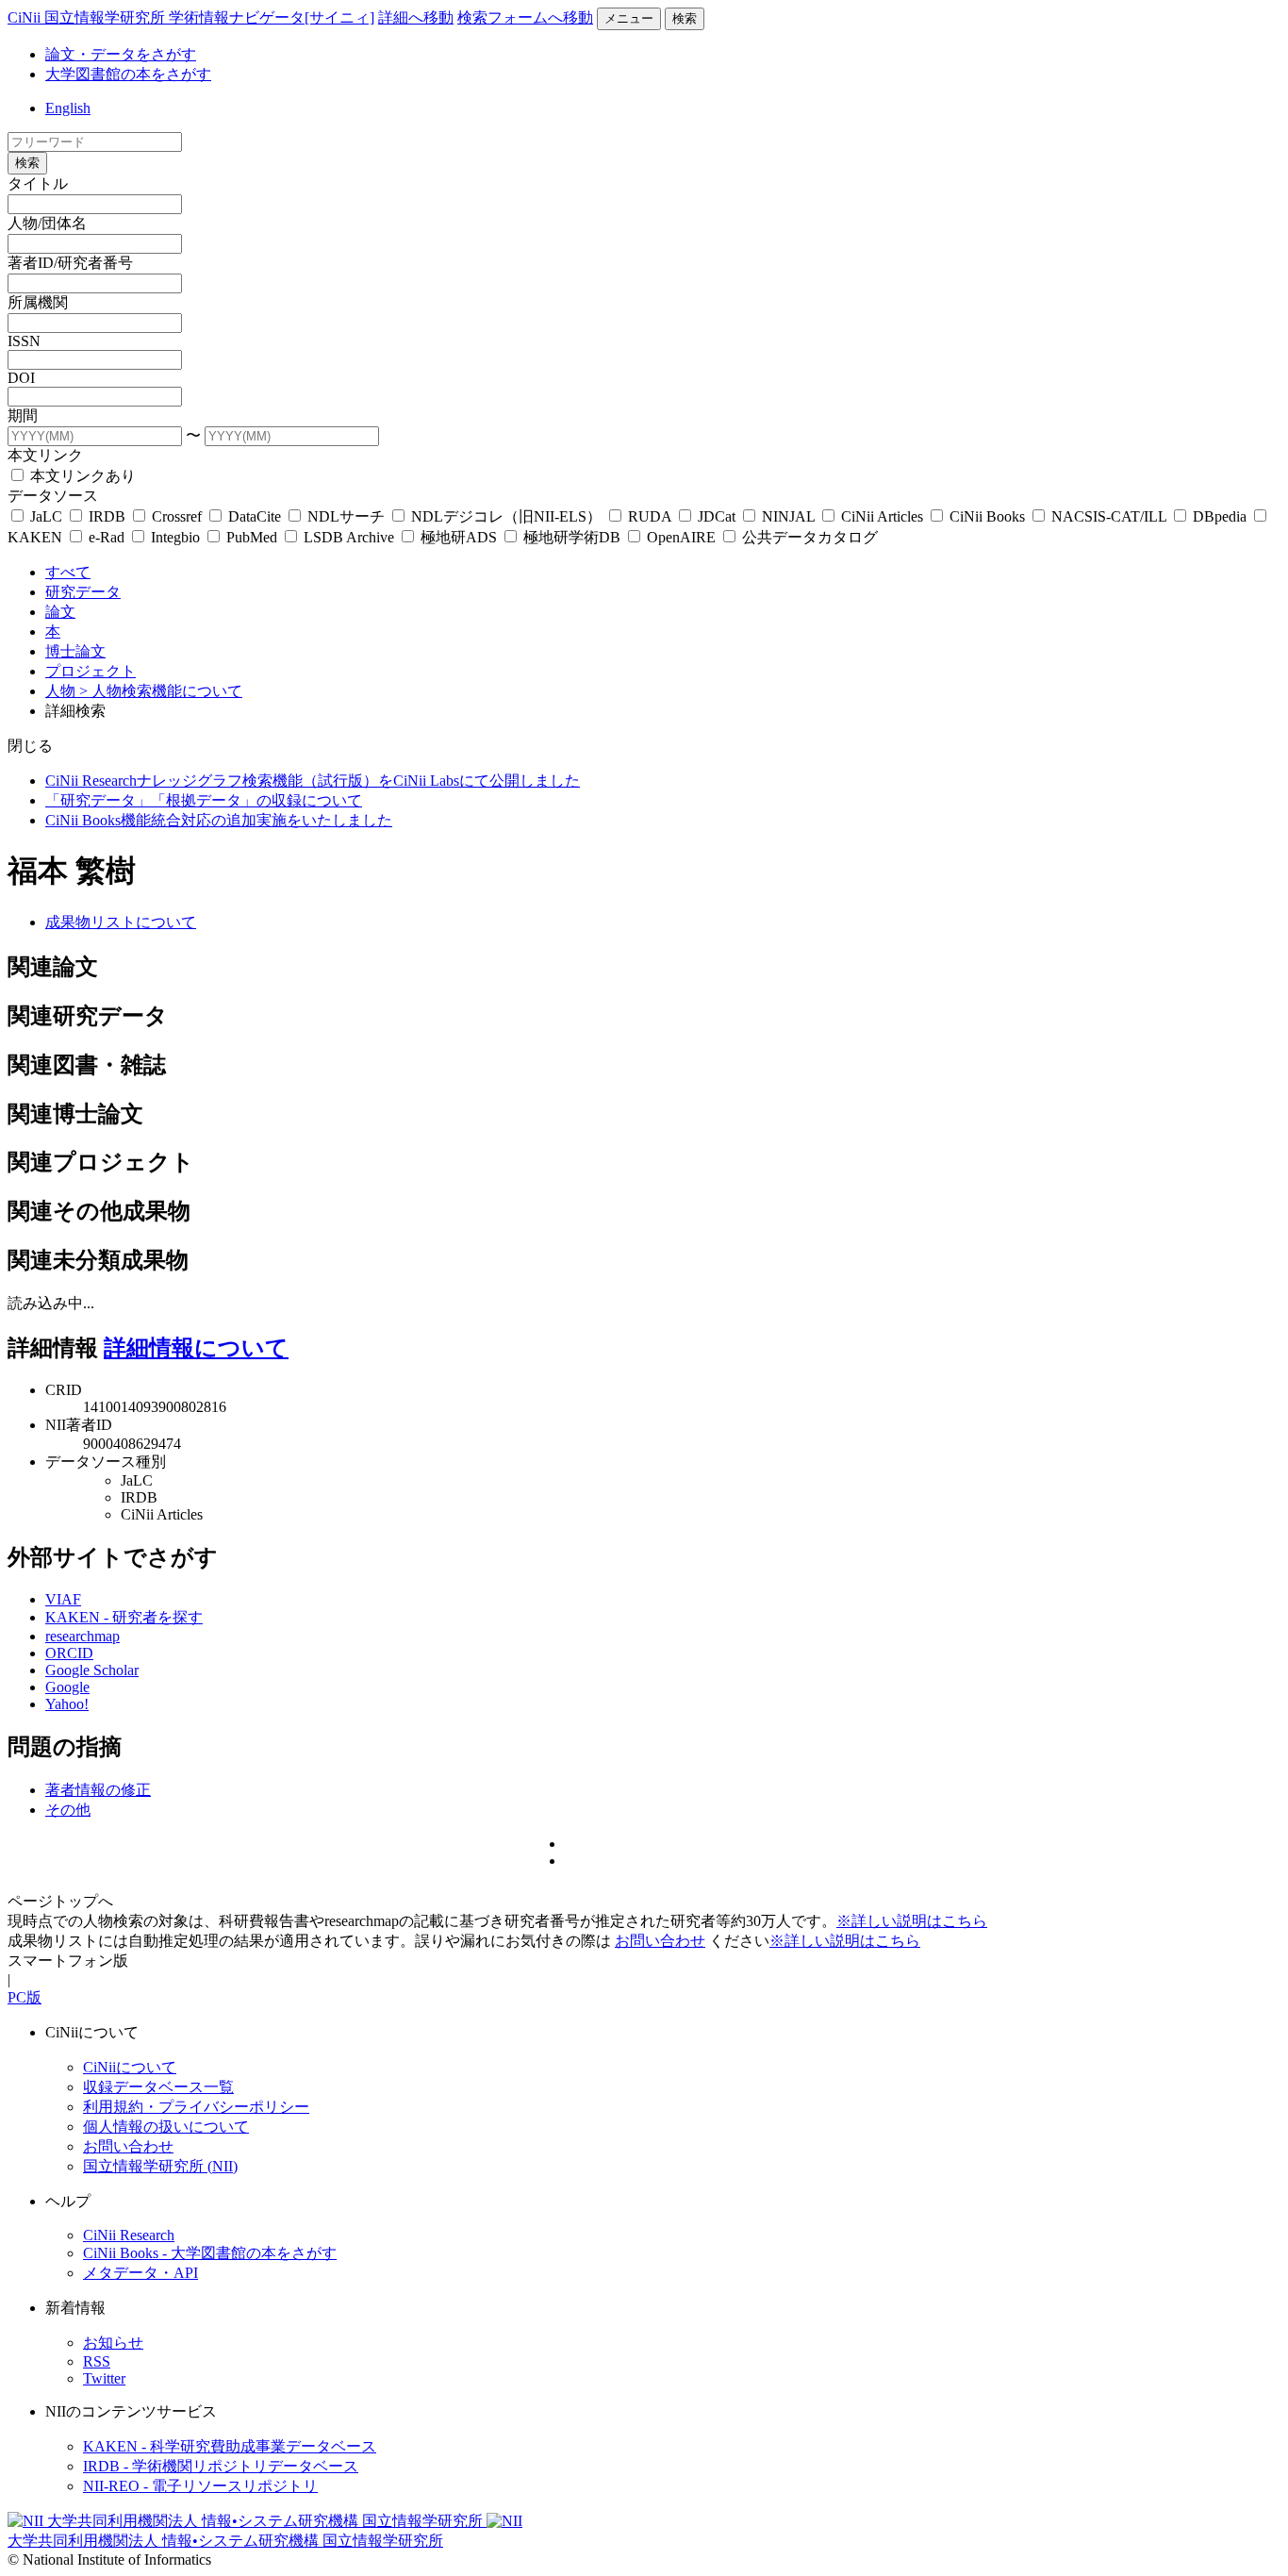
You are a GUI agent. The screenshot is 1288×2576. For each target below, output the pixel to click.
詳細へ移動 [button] (416, 17)
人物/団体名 (47, 223)
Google (67, 1687)
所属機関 (38, 302)
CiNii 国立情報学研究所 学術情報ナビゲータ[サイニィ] (191, 17)
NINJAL (788, 516)
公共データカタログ (808, 537)
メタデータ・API (140, 2273)
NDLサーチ (346, 516)
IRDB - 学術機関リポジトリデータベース (221, 2466)
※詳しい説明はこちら (912, 1921)
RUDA (650, 516)
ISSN (24, 341)
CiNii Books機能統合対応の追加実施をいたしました (219, 820)
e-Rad (107, 537)
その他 (68, 1810)
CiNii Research (129, 2235)
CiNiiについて (130, 2067)
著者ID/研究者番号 (70, 263)
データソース (53, 496)
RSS (97, 2361)
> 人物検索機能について (161, 691)
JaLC (46, 516)
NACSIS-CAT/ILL (1109, 516)
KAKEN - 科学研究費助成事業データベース (230, 2446)
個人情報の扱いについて (166, 2127)
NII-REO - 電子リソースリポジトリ (200, 2486)
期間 (23, 415)
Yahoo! (67, 1704)
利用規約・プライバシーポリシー (196, 2107)
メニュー (629, 18)
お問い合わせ (660, 1941)
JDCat (717, 516)
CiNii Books (987, 516)
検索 (685, 18)
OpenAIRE (681, 537)
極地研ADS (459, 537)
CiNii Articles (882, 516)
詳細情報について (196, 1348)
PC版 (25, 1997)
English (68, 108)
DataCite (255, 516)
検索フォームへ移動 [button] (525, 17)
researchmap (83, 1636)
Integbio (175, 537)
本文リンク (45, 455)
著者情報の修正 (98, 1790)
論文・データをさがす (121, 54)
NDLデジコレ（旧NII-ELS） (506, 516)
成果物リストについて (121, 922)
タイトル (38, 183)
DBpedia (1220, 516)
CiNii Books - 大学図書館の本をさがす (210, 2253)
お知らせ (113, 2343)
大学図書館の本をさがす (128, 74)
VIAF (63, 1599)
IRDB (107, 516)
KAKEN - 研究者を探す (124, 1617)
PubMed (252, 537)
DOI (21, 378)
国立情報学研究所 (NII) (160, 2166)
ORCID (69, 1653)
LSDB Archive (349, 537)
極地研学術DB (572, 537)
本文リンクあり (81, 476)
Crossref (177, 516)
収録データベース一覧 (158, 2087)
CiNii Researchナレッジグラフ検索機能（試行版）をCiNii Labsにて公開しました (313, 781)
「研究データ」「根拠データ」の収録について (204, 800)
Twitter (104, 2378)
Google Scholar (92, 1670)
